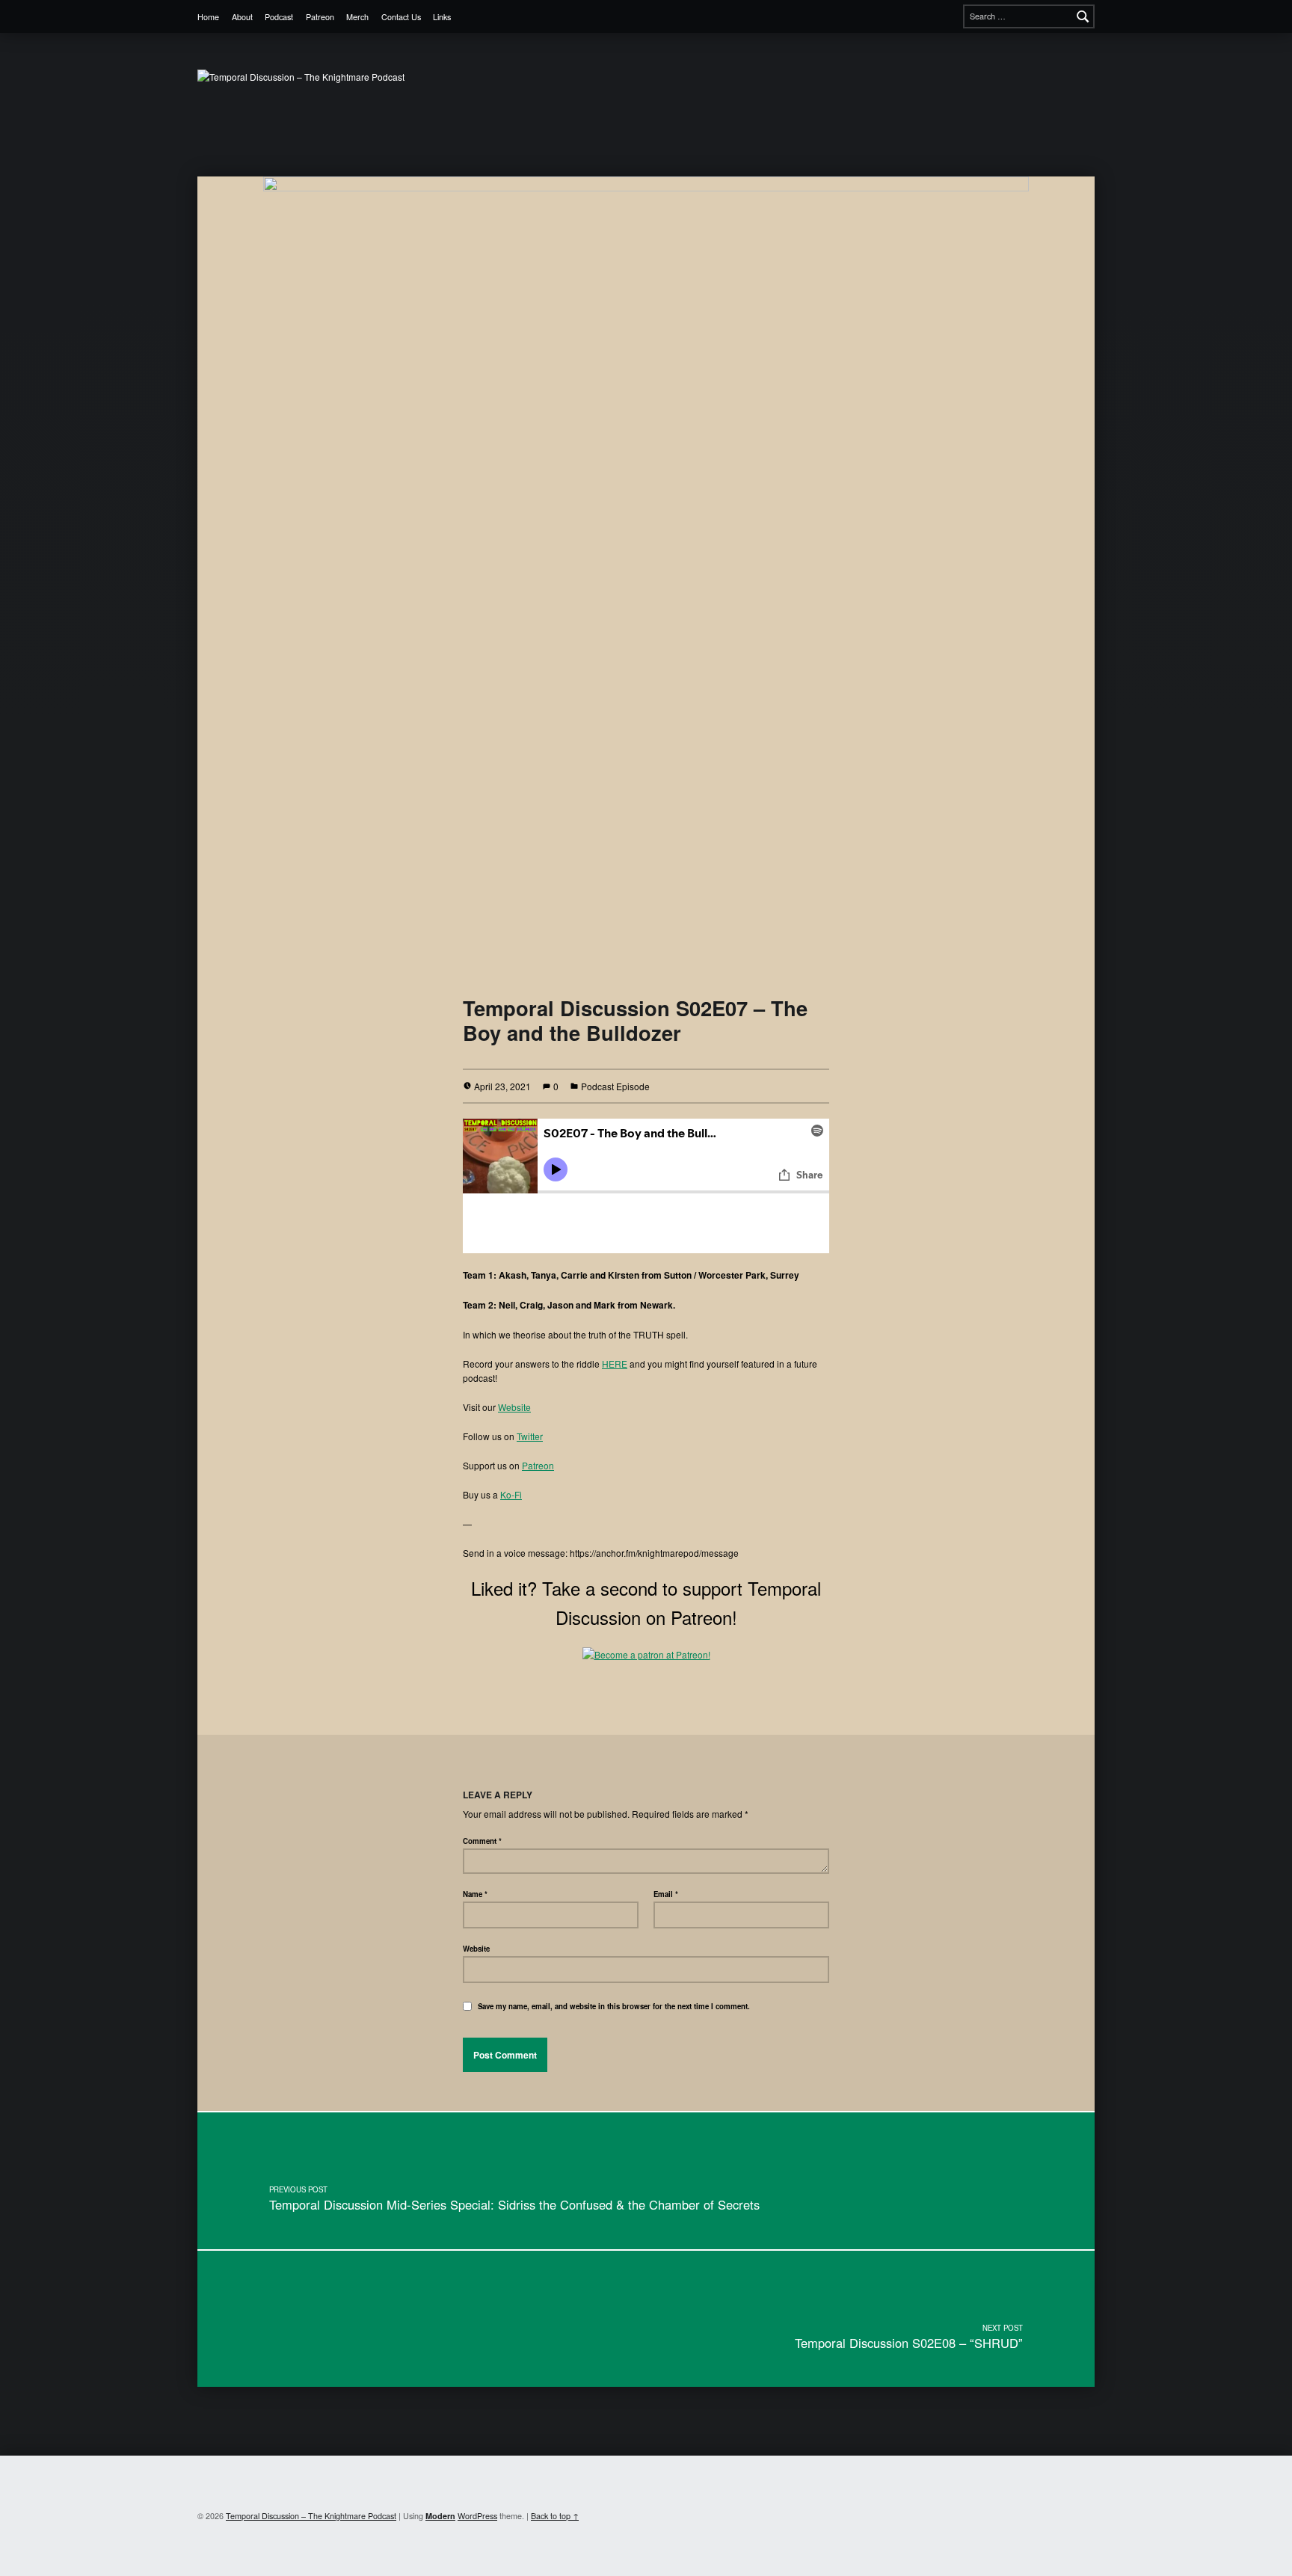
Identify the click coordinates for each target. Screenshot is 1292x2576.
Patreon (320, 17)
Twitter (530, 1436)
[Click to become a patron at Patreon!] (646, 1653)
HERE (615, 1364)
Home (208, 17)
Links (442, 17)
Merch (357, 17)
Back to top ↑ (555, 2516)
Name (475, 1894)
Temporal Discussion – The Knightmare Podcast (311, 2516)
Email (666, 1894)
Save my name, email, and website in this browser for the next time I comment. (614, 2006)
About (242, 17)
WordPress (477, 2516)
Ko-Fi (511, 1494)
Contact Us (401, 17)
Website (514, 1407)
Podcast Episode (615, 1086)
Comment (482, 1841)
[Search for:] (1029, 16)
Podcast (279, 17)
